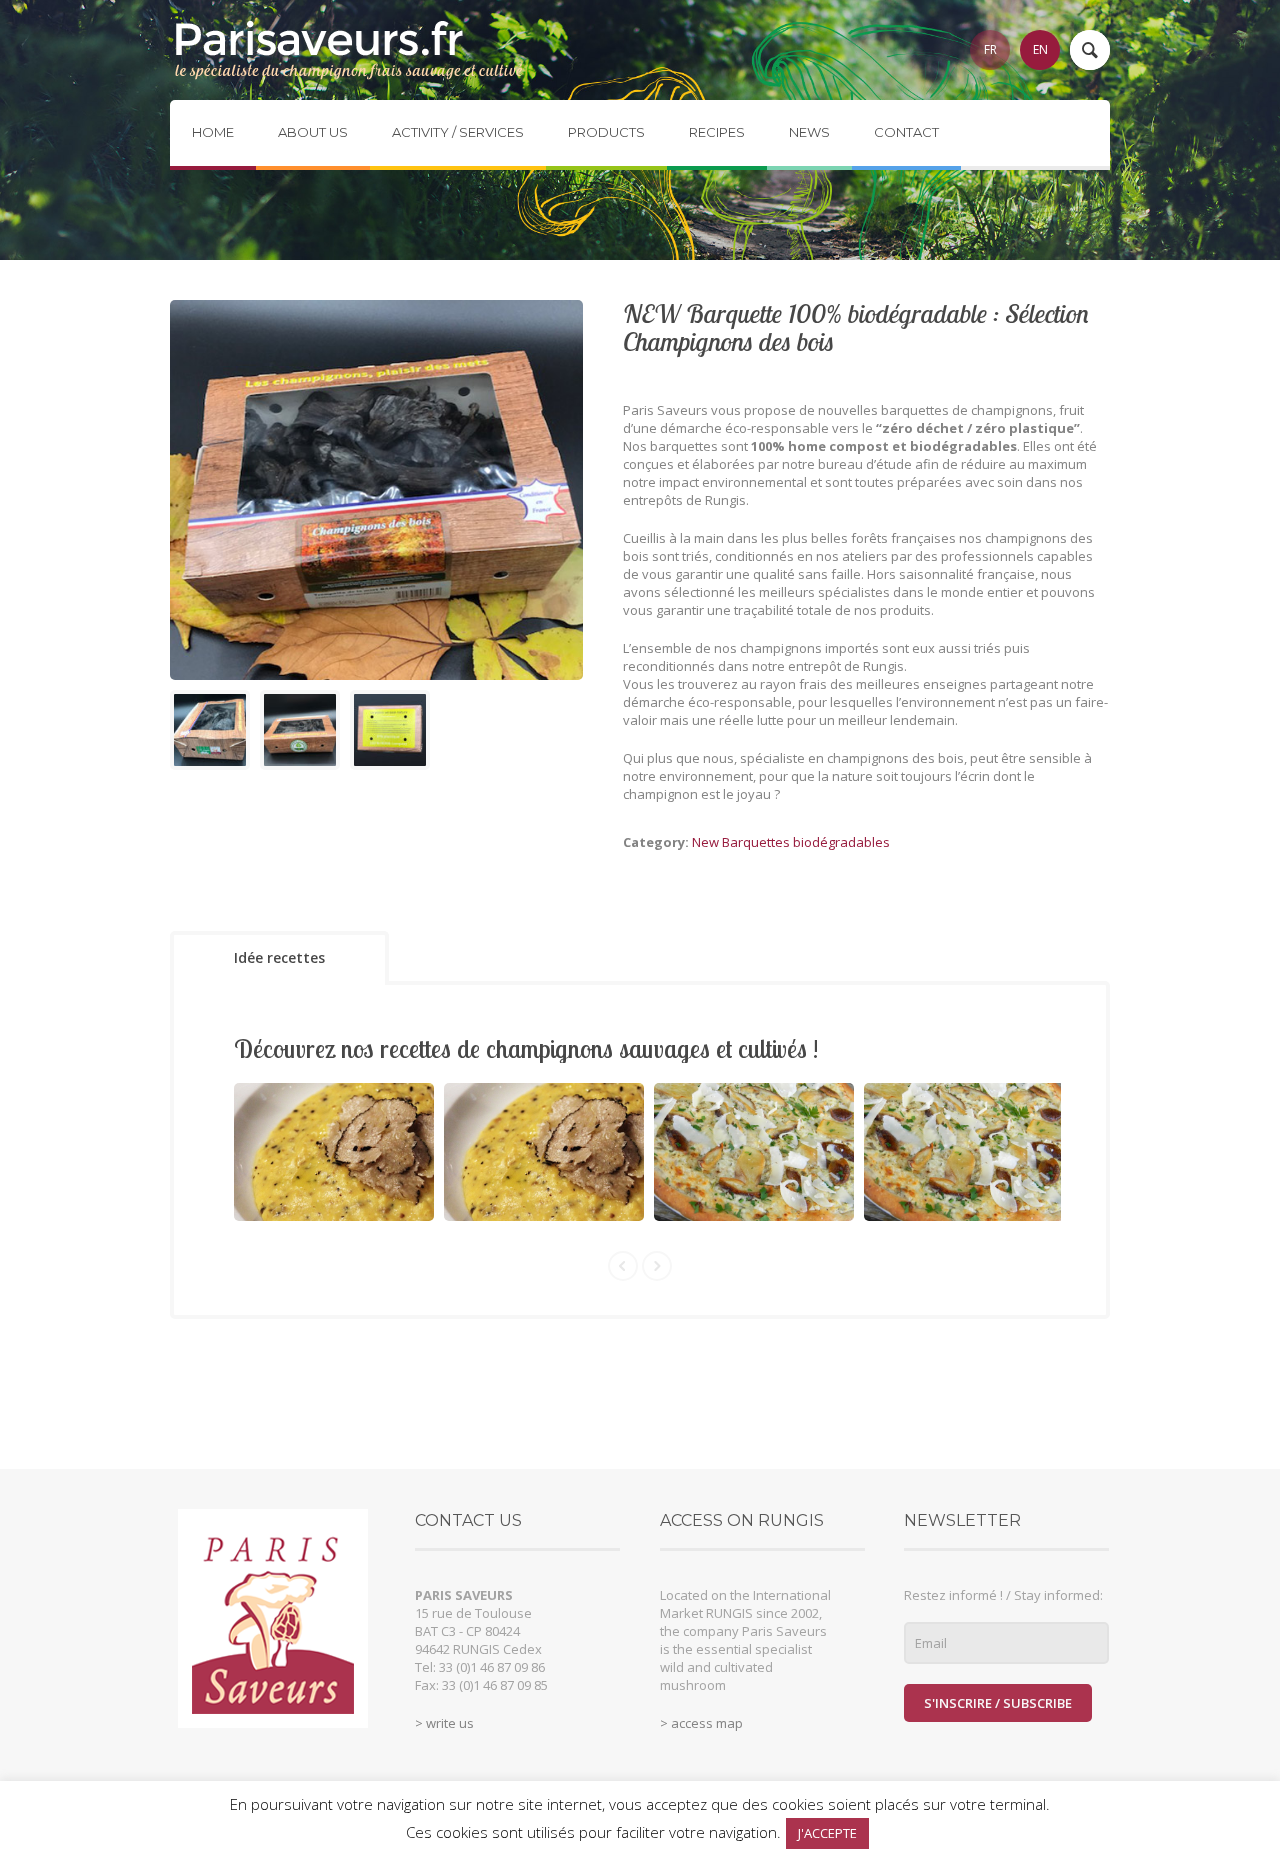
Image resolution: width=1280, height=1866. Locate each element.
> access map (701, 1723)
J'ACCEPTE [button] (827, 1833)
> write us (444, 1723)
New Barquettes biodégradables (791, 842)
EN (1040, 49)
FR (990, 49)
